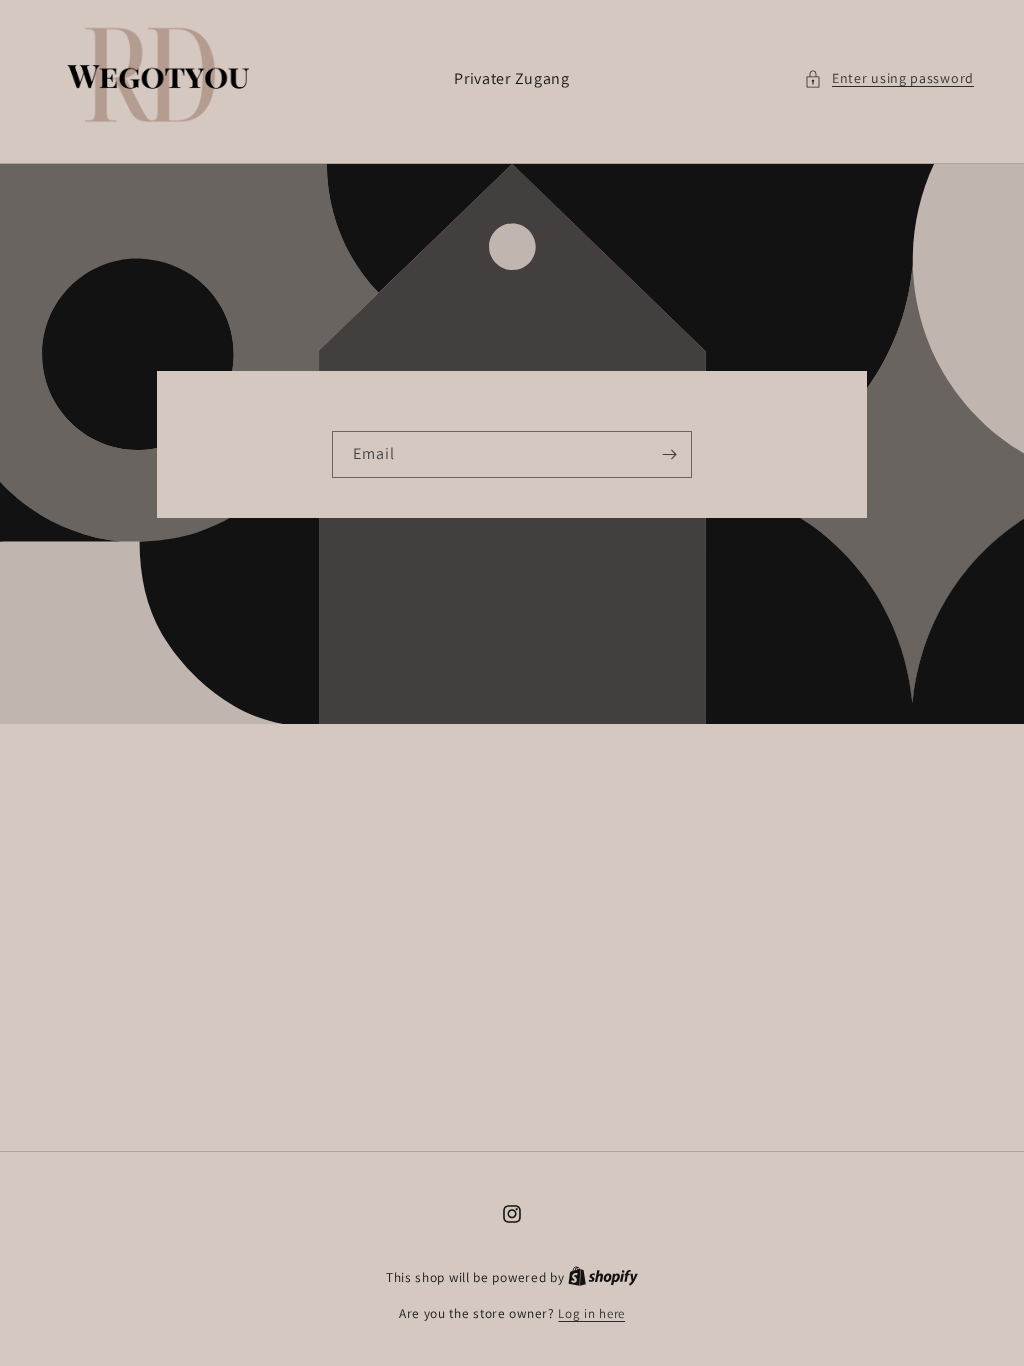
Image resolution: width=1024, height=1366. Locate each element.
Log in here (591, 1313)
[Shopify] (603, 1277)
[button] (889, 78)
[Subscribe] (669, 454)
